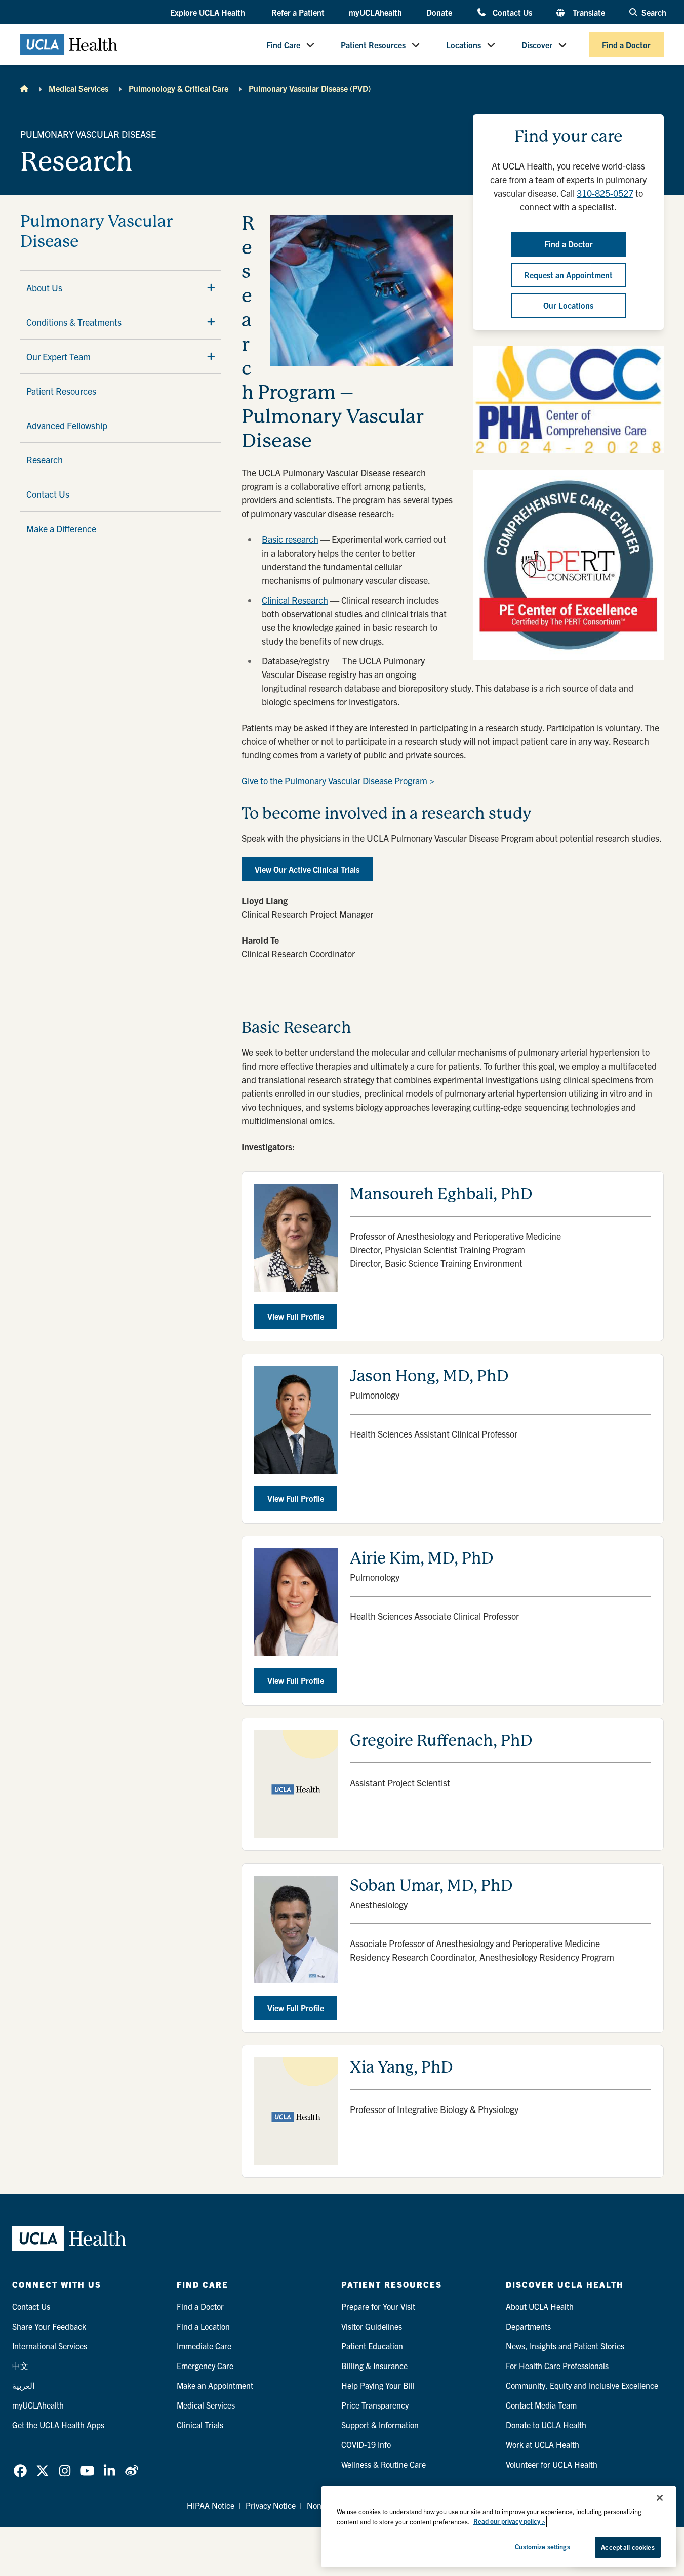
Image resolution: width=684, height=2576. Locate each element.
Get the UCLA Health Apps (58, 2425)
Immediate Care (204, 2346)
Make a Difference (61, 529)
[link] (20, 2471)
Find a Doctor (626, 45)
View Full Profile (296, 1316)
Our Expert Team (58, 356)
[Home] (24, 88)
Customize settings (542, 2546)
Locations (464, 45)
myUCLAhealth (375, 12)
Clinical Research (295, 600)
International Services (50, 2346)
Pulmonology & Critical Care (178, 88)
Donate (439, 12)
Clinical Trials (200, 2425)
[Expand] (211, 287)
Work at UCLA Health (542, 2444)
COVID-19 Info (366, 2444)
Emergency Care (205, 2366)
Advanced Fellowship (67, 425)
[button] (209, 13)
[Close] (660, 2498)
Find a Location (203, 2326)
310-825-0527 (605, 193)
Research (45, 460)
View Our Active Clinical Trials (307, 869)
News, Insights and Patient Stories (565, 2346)
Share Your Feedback (49, 2326)
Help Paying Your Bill (378, 2385)
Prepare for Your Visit (378, 2306)
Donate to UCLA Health (546, 2425)
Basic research (290, 539)
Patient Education (372, 2346)
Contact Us (512, 12)
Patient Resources (373, 45)
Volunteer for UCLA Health (552, 2464)
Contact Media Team (541, 2405)
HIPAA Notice (211, 2505)
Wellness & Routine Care (384, 2464)
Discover (537, 45)
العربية (23, 2385)
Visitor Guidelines (372, 2326)
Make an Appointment (215, 2385)
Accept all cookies (628, 2547)
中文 (20, 2366)
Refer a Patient (298, 12)
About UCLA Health (540, 2306)
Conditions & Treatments (74, 322)
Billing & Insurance (374, 2366)
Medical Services (78, 88)
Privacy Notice (271, 2505)
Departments (528, 2326)
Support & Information (380, 2425)
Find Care (283, 45)
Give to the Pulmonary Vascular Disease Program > (338, 780)
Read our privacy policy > (509, 2522)
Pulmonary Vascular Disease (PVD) (310, 88)
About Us (44, 288)
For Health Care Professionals (557, 2366)
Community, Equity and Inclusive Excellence (582, 2385)
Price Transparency (375, 2405)
